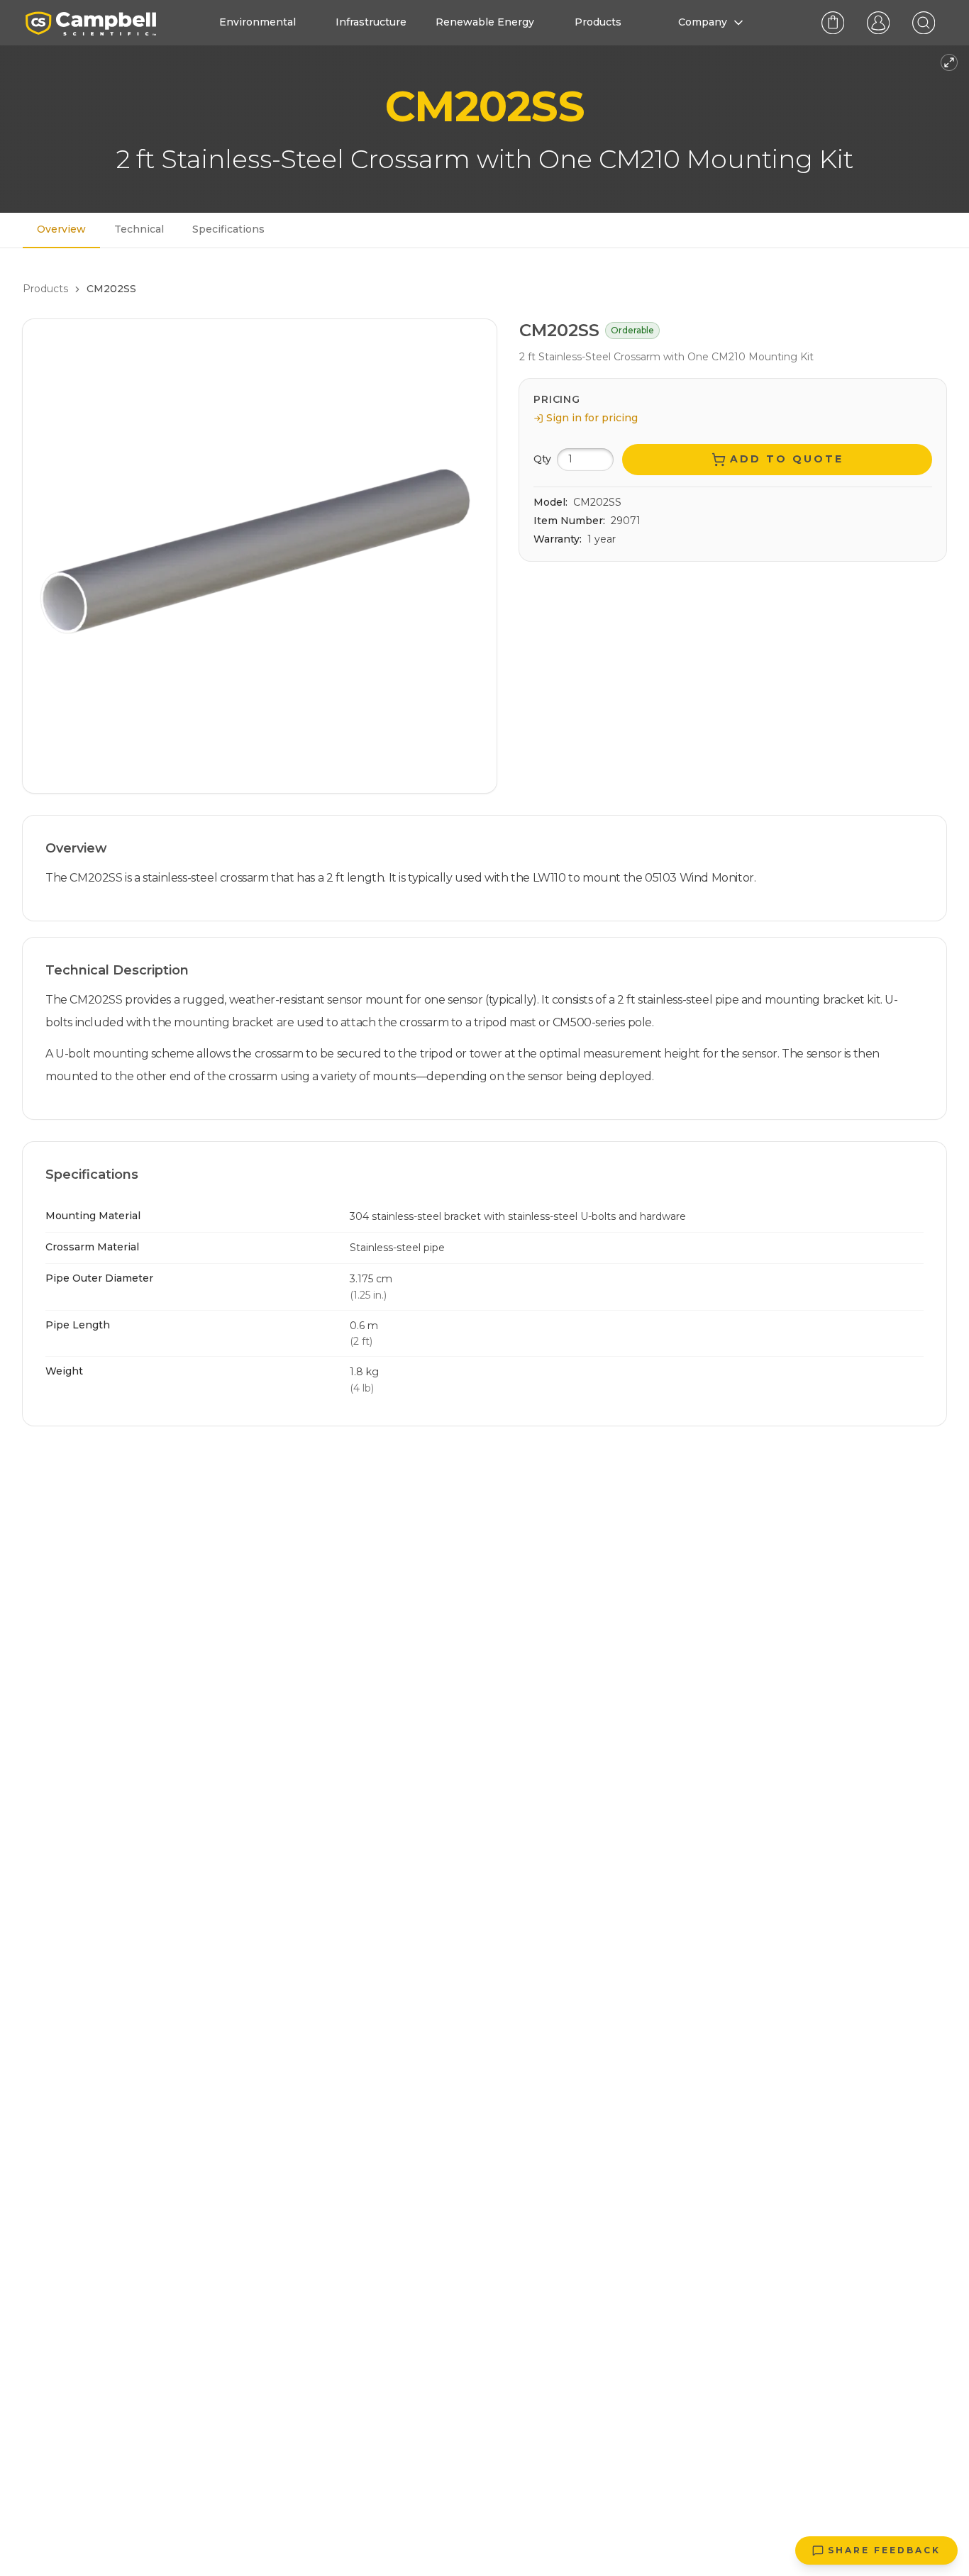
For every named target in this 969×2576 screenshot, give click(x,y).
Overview (61, 229)
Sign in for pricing (592, 418)
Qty (542, 459)
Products (45, 289)
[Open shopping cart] (833, 23)
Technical (139, 229)
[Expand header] (949, 62)
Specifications (228, 229)
